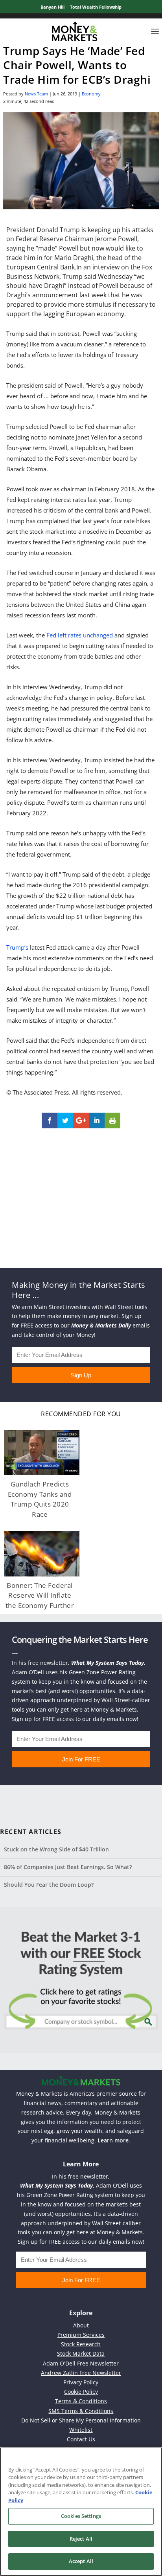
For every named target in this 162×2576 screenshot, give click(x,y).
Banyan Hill (52, 7)
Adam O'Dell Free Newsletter (81, 2363)
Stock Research (81, 2344)
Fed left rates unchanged (80, 635)
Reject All (81, 2539)
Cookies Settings (81, 2516)
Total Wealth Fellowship (96, 7)
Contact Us (81, 2439)
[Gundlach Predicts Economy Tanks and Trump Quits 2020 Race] (42, 1453)
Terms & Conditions (81, 2401)
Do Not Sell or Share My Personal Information (81, 2420)
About (81, 2325)
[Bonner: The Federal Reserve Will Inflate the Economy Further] (42, 1553)
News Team (36, 94)
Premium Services (81, 2335)
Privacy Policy (81, 2382)
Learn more (113, 2140)
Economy (91, 94)
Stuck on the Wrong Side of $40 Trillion (56, 1849)
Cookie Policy (81, 2392)
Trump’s (17, 947)
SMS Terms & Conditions (81, 2411)
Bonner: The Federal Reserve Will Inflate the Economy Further (40, 1595)
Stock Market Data (81, 2354)
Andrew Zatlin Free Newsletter (81, 2373)
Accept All (81, 2561)
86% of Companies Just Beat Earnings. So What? (68, 1867)
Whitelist (81, 2430)
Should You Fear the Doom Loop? (49, 1885)
